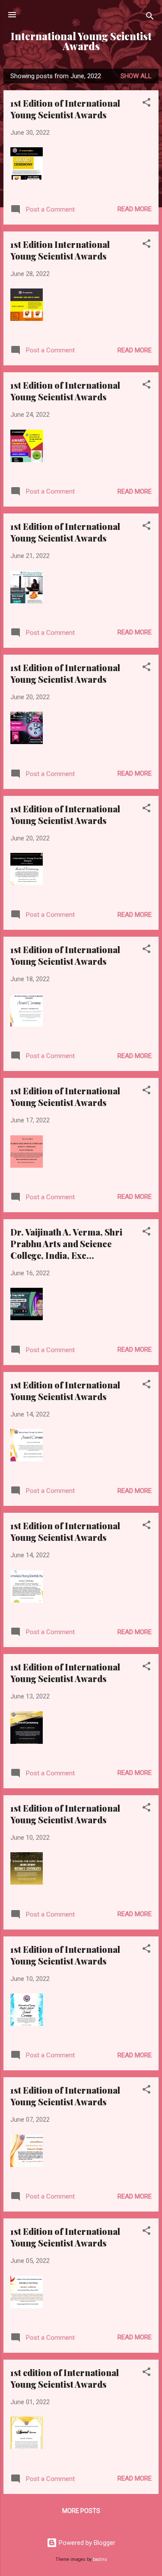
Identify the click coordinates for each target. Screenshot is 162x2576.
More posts (81, 2511)
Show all (136, 76)
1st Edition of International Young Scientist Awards (65, 109)
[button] (146, 104)
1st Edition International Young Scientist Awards (60, 250)
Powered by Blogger (86, 2543)
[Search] (150, 17)
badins (100, 2559)
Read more (135, 209)
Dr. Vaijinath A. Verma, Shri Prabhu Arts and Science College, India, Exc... (66, 1244)
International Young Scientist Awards (81, 41)
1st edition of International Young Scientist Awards (65, 2378)
